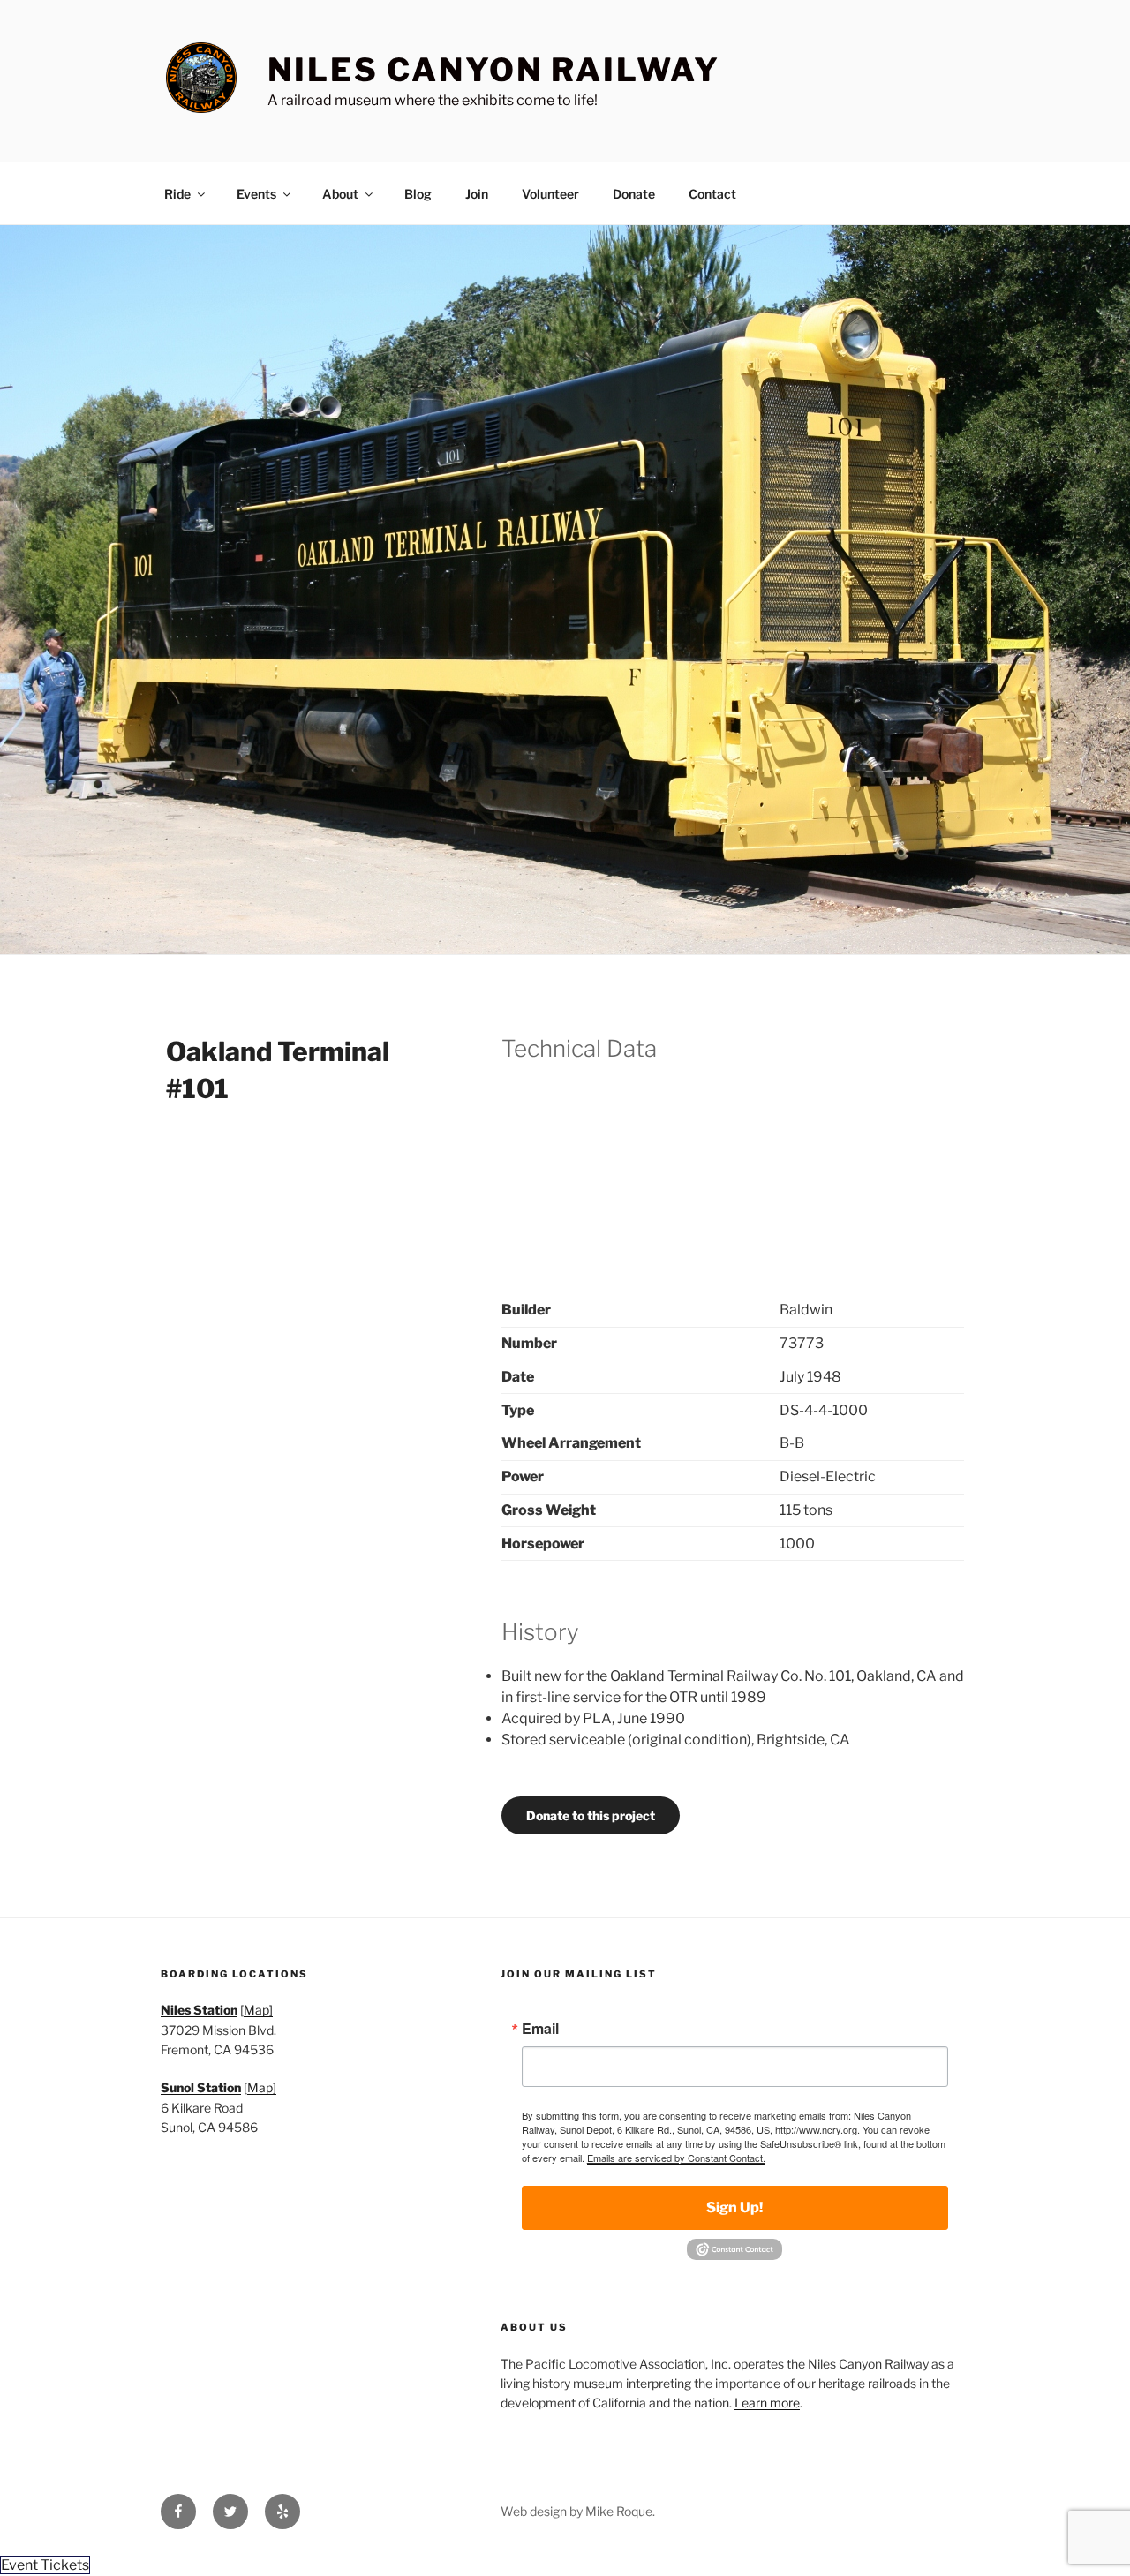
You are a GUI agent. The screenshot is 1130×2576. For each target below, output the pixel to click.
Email (540, 2029)
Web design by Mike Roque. (578, 2511)
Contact (712, 194)
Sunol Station (201, 2087)
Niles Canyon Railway (494, 70)
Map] (258, 2010)
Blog (418, 194)
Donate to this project (591, 1815)
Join (477, 194)
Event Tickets (45, 2565)
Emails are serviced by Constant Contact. (676, 2158)
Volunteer (550, 194)
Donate (634, 194)
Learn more (767, 2403)
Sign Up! (734, 2207)
